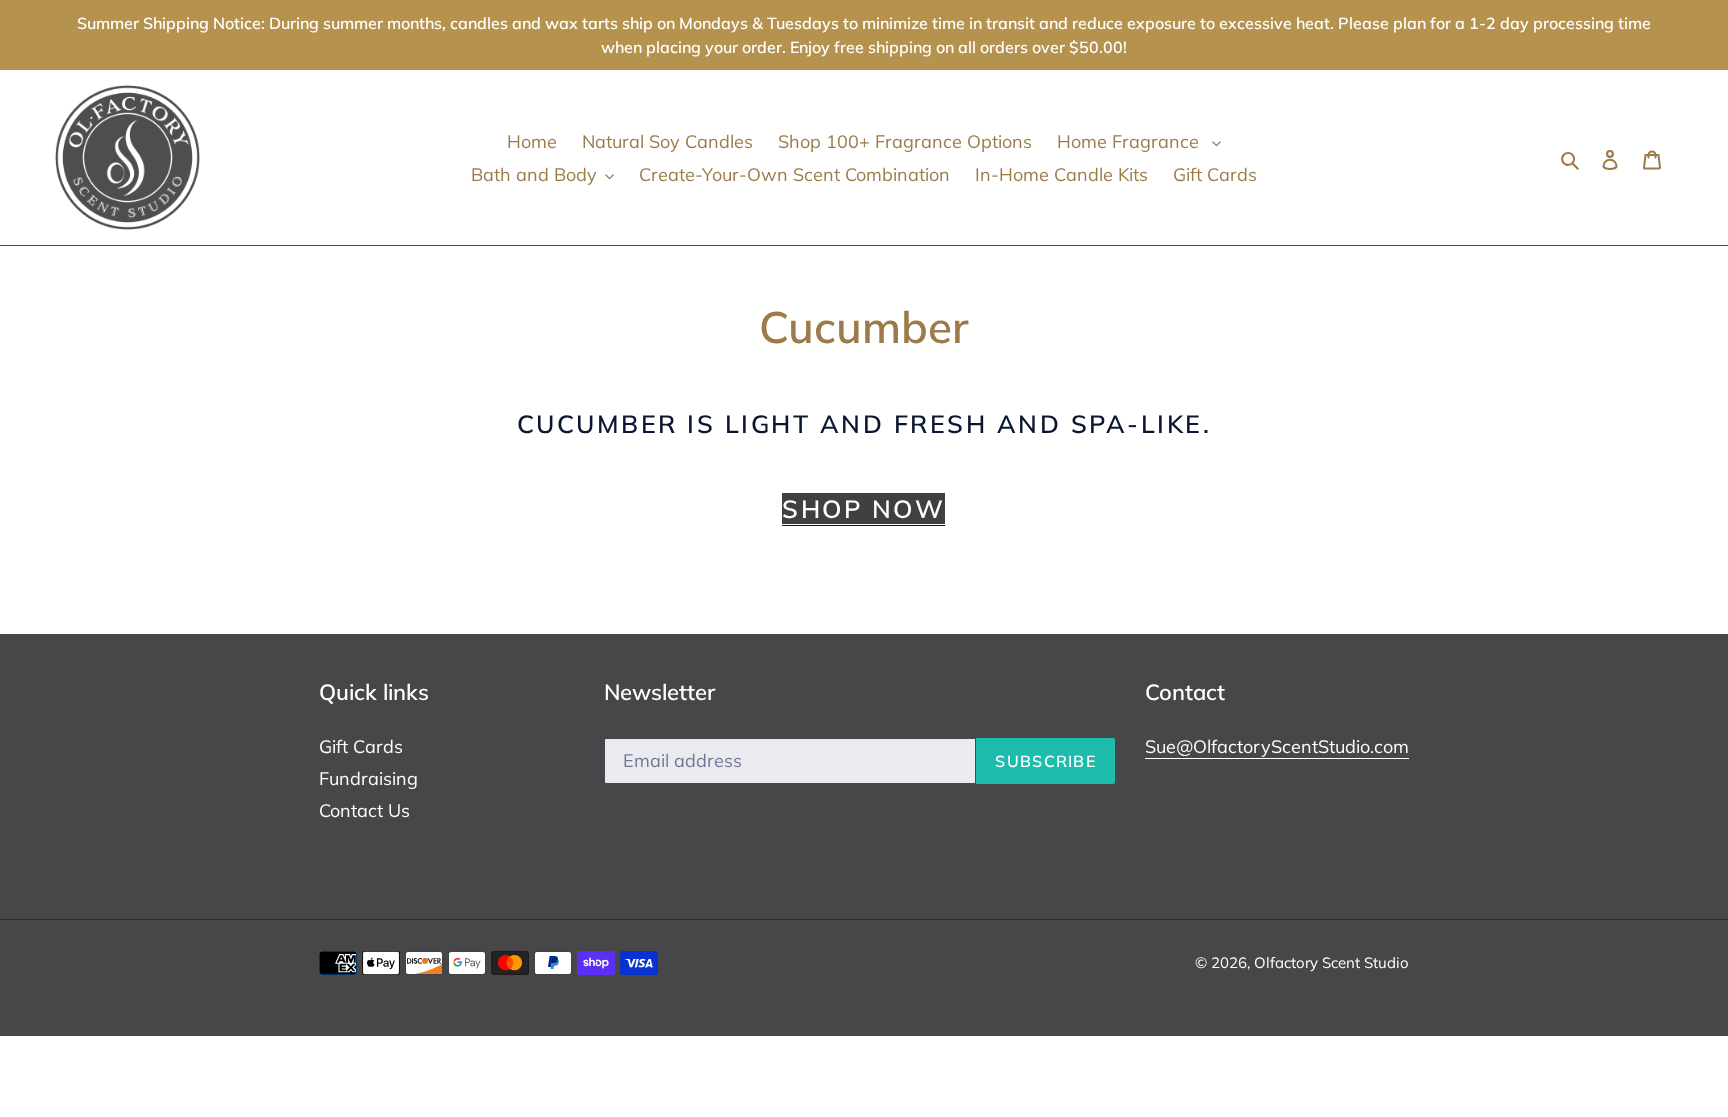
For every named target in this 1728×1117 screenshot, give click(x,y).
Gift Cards (361, 746)
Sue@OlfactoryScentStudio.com (1277, 746)
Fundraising (368, 778)
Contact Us (364, 810)
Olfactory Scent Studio (1331, 962)
